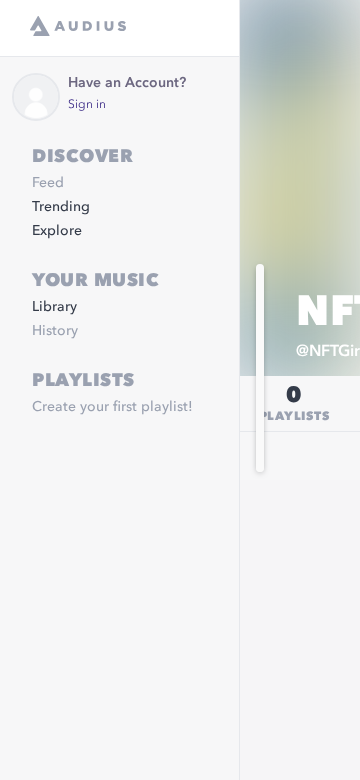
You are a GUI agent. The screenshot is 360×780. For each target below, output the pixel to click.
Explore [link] (57, 231)
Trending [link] (61, 207)
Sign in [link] (87, 105)
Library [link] (54, 307)
